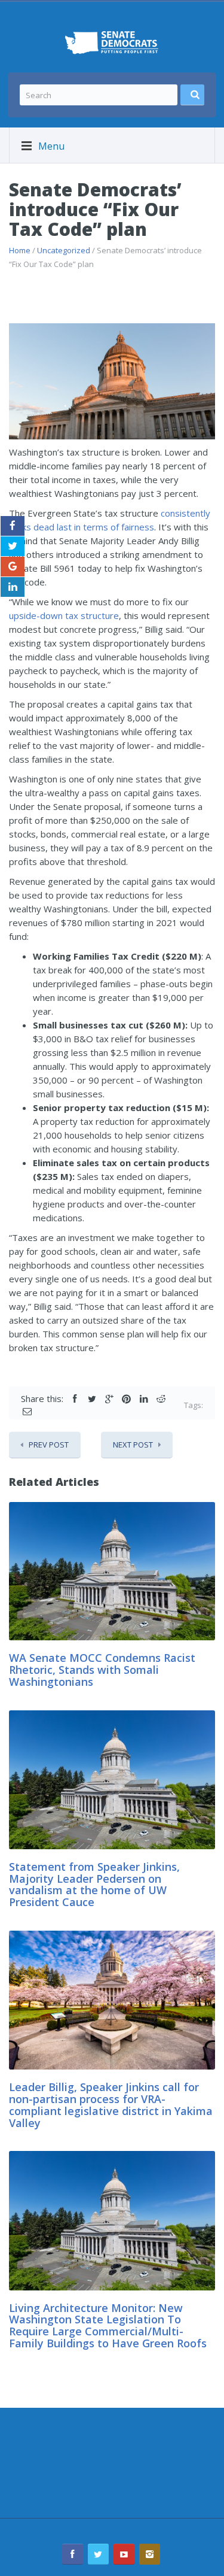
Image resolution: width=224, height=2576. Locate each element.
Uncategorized (64, 250)
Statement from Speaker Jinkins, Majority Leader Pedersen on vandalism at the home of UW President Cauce (94, 1884)
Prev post (49, 1445)
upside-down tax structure (64, 615)
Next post (133, 1445)
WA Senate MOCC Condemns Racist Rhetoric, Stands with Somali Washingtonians (102, 1670)
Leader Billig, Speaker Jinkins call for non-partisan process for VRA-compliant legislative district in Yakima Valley (111, 2105)
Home (20, 250)
